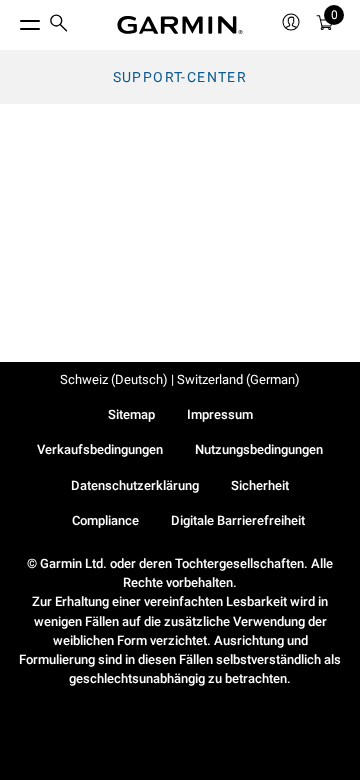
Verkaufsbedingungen (100, 449)
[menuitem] (59, 25)
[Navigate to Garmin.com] (180, 25)
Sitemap (131, 414)
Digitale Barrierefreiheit (238, 520)
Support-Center (180, 77)
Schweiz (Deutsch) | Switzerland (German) (180, 379)
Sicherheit (260, 485)
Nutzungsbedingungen (259, 449)
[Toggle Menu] (12, 20)
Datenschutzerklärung (135, 485)
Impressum (220, 414)
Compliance (105, 520)
